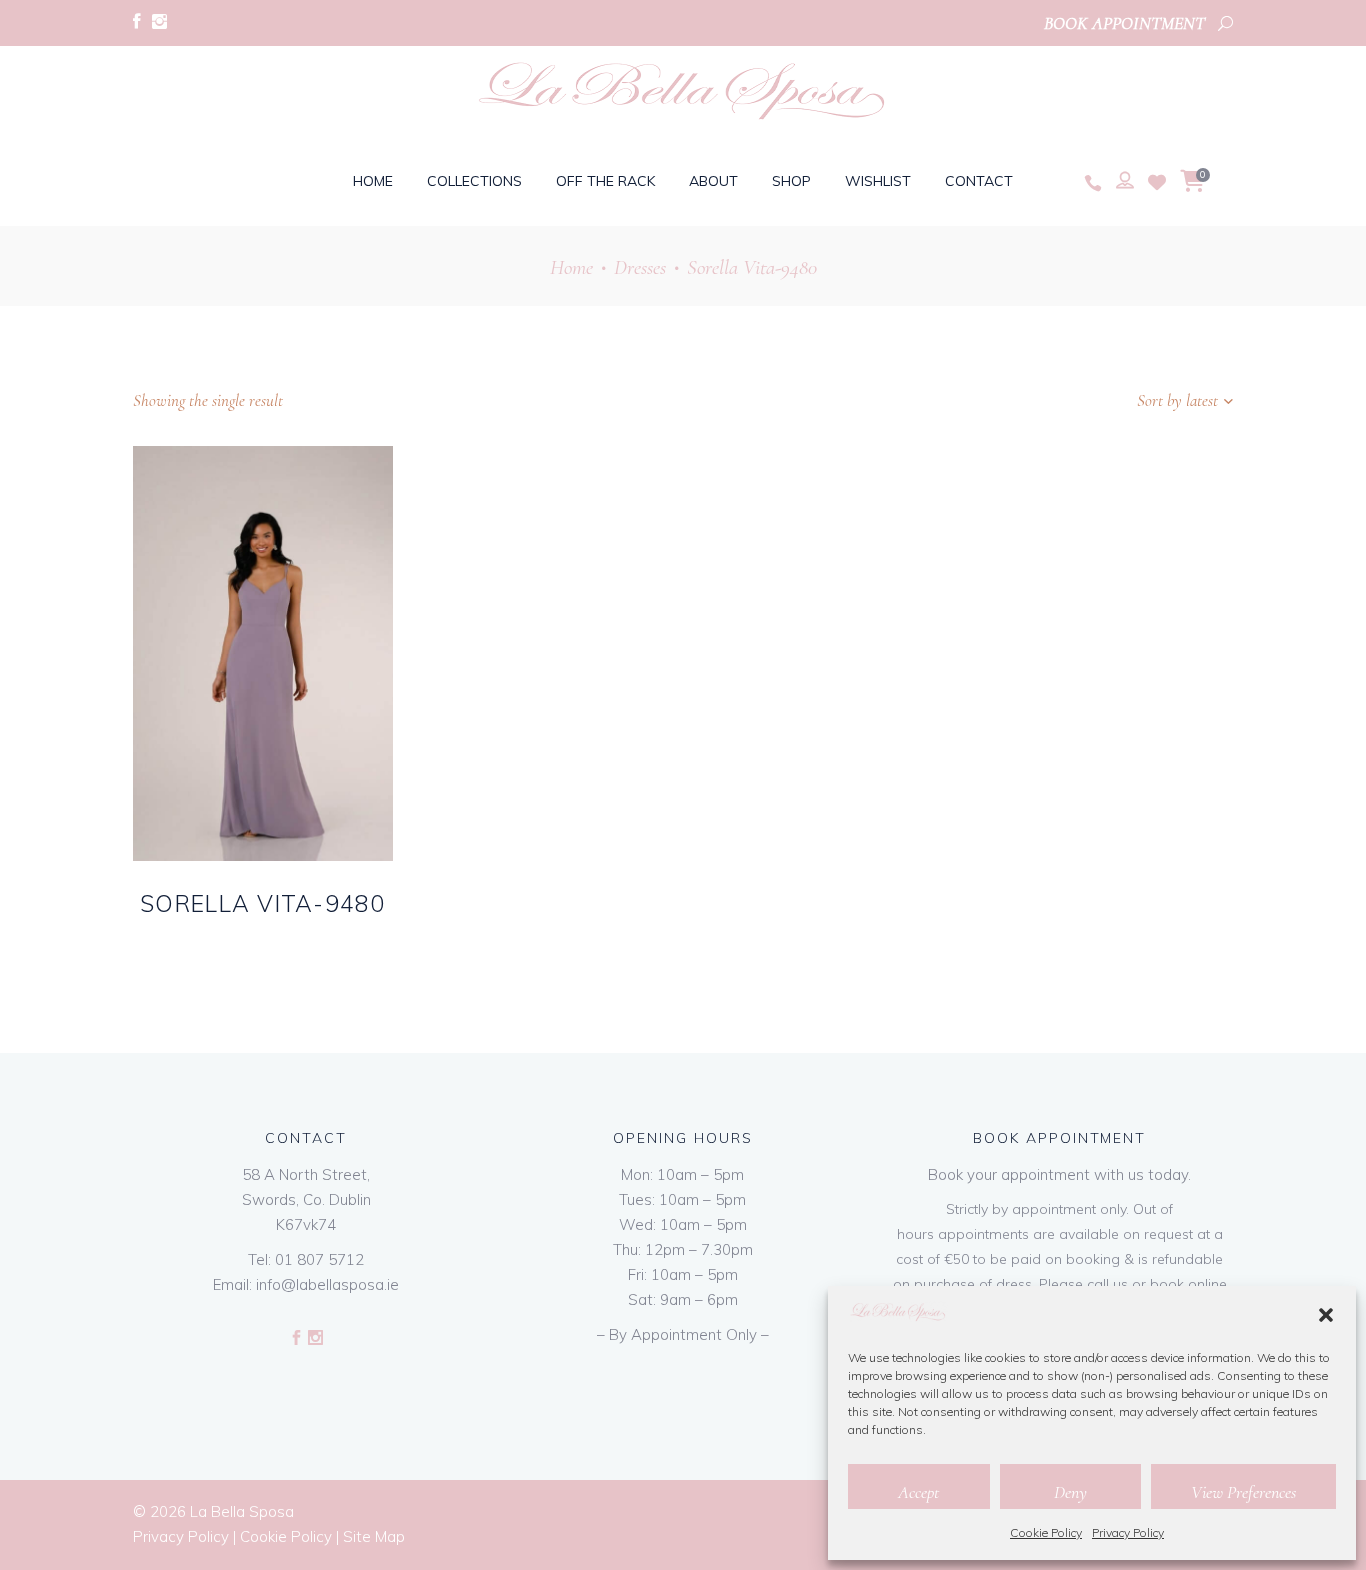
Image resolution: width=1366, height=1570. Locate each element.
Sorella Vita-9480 (263, 903)
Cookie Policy (1046, 1532)
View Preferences (1243, 1492)
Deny (1070, 1492)
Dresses (640, 267)
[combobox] (1108, 401)
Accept (918, 1492)
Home (571, 267)
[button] (1326, 1315)
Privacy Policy (1128, 1532)
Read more (226, 935)
